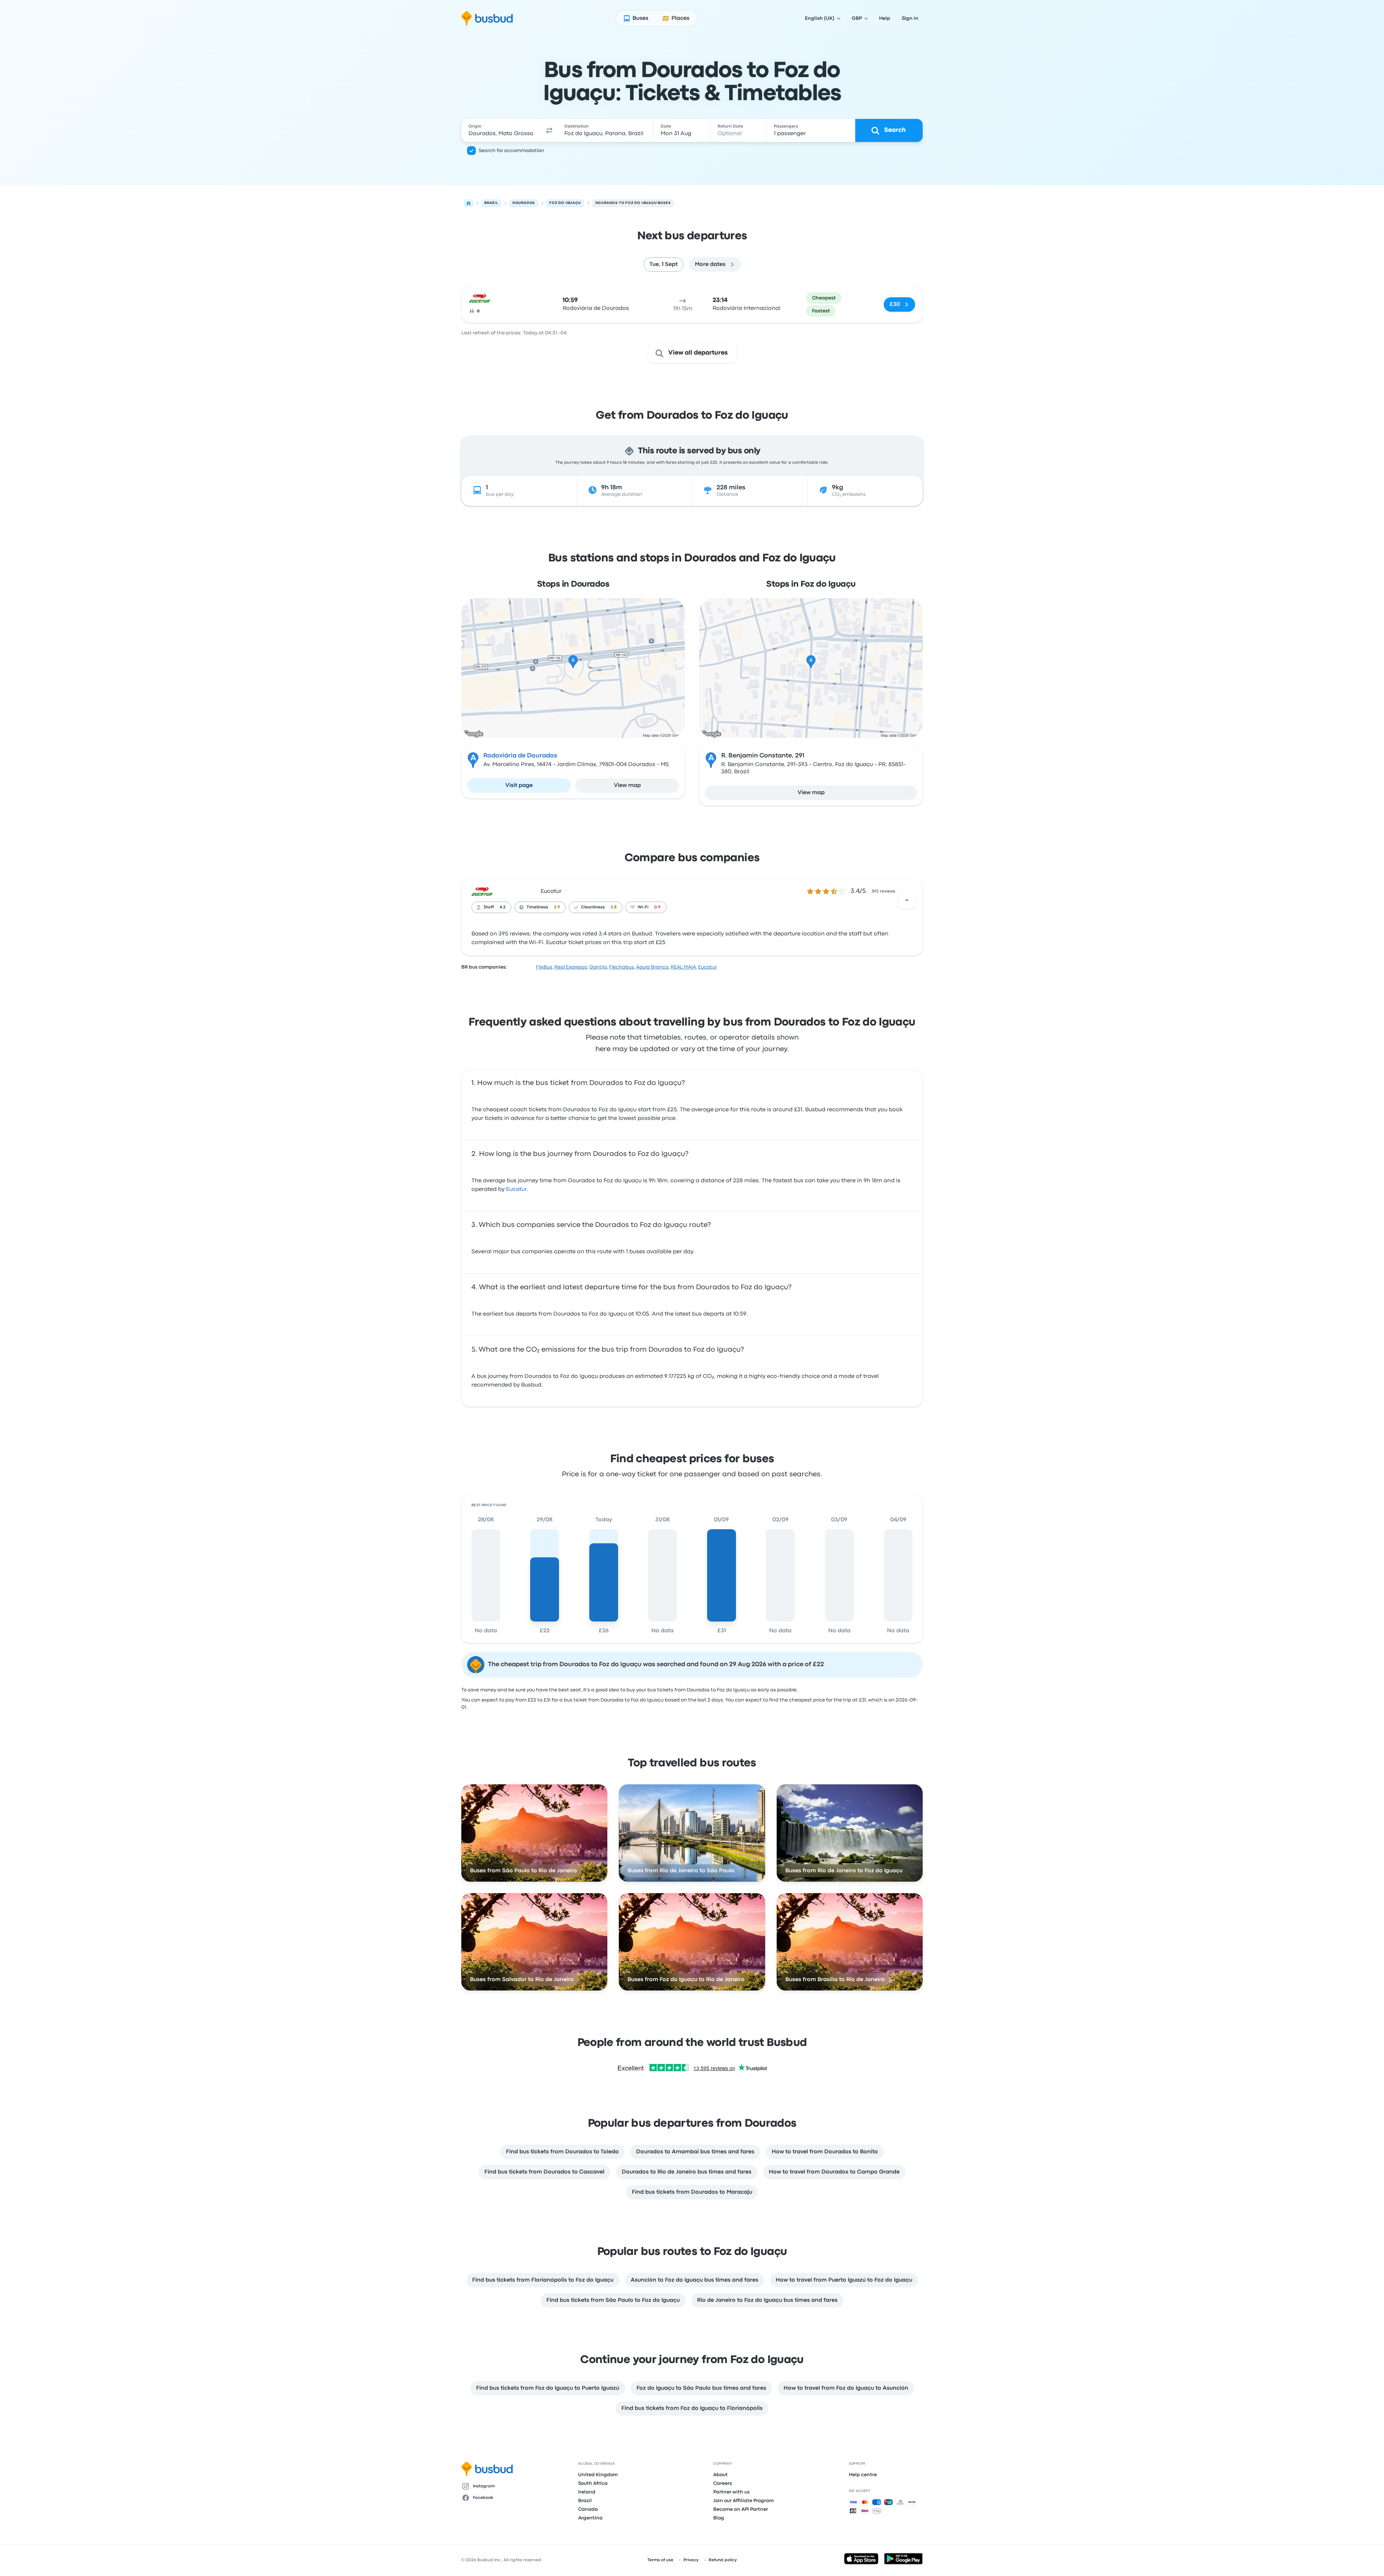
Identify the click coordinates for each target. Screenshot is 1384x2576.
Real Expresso (571, 967)
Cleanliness (593, 907)
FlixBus (544, 967)
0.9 (657, 907)
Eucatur (551, 891)
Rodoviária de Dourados (520, 756)
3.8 (614, 907)
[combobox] (501, 130)
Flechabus (622, 967)
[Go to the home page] (487, 18)
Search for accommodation (511, 151)
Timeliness (537, 907)
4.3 (503, 907)
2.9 (557, 907)
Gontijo (598, 967)
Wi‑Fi (643, 907)
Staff (489, 907)
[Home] (469, 203)
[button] (549, 130)
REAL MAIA (683, 967)
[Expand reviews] (907, 900)
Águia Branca (652, 967)
